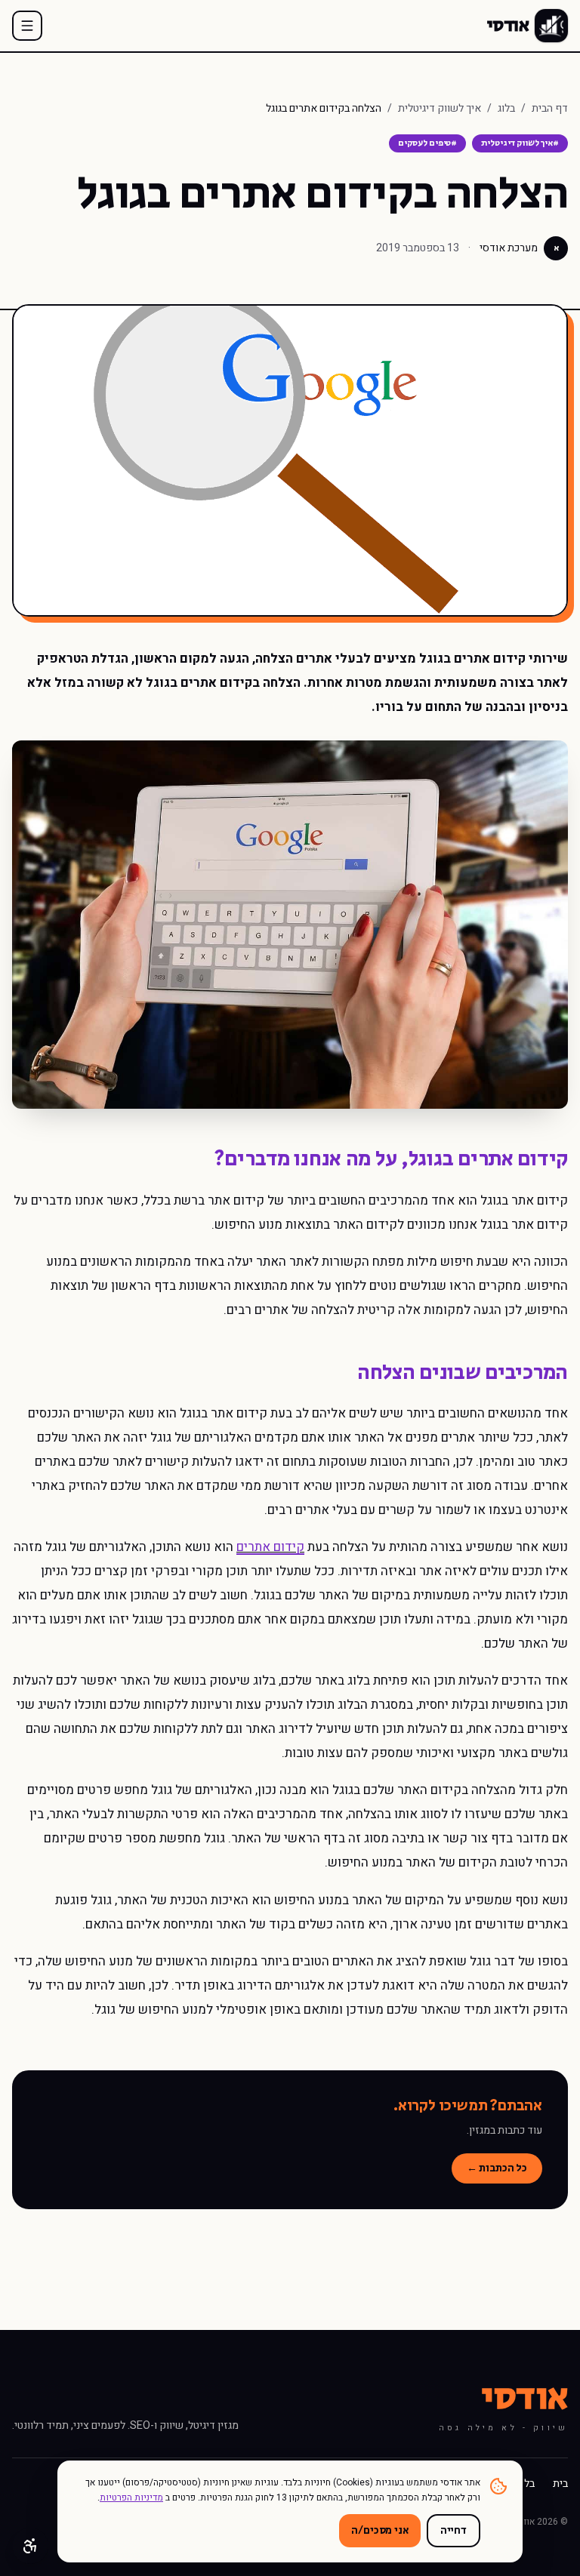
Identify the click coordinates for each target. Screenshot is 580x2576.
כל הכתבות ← (497, 2168)
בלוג (506, 109)
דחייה (454, 2531)
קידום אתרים (270, 1547)
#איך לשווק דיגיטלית (520, 143)
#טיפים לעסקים (427, 143)
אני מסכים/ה (379, 2531)
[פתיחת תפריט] (27, 26)
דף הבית (550, 109)
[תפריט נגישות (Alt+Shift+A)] (30, 2546)
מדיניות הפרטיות (131, 2498)
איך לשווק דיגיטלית (440, 109)
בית (560, 2484)
